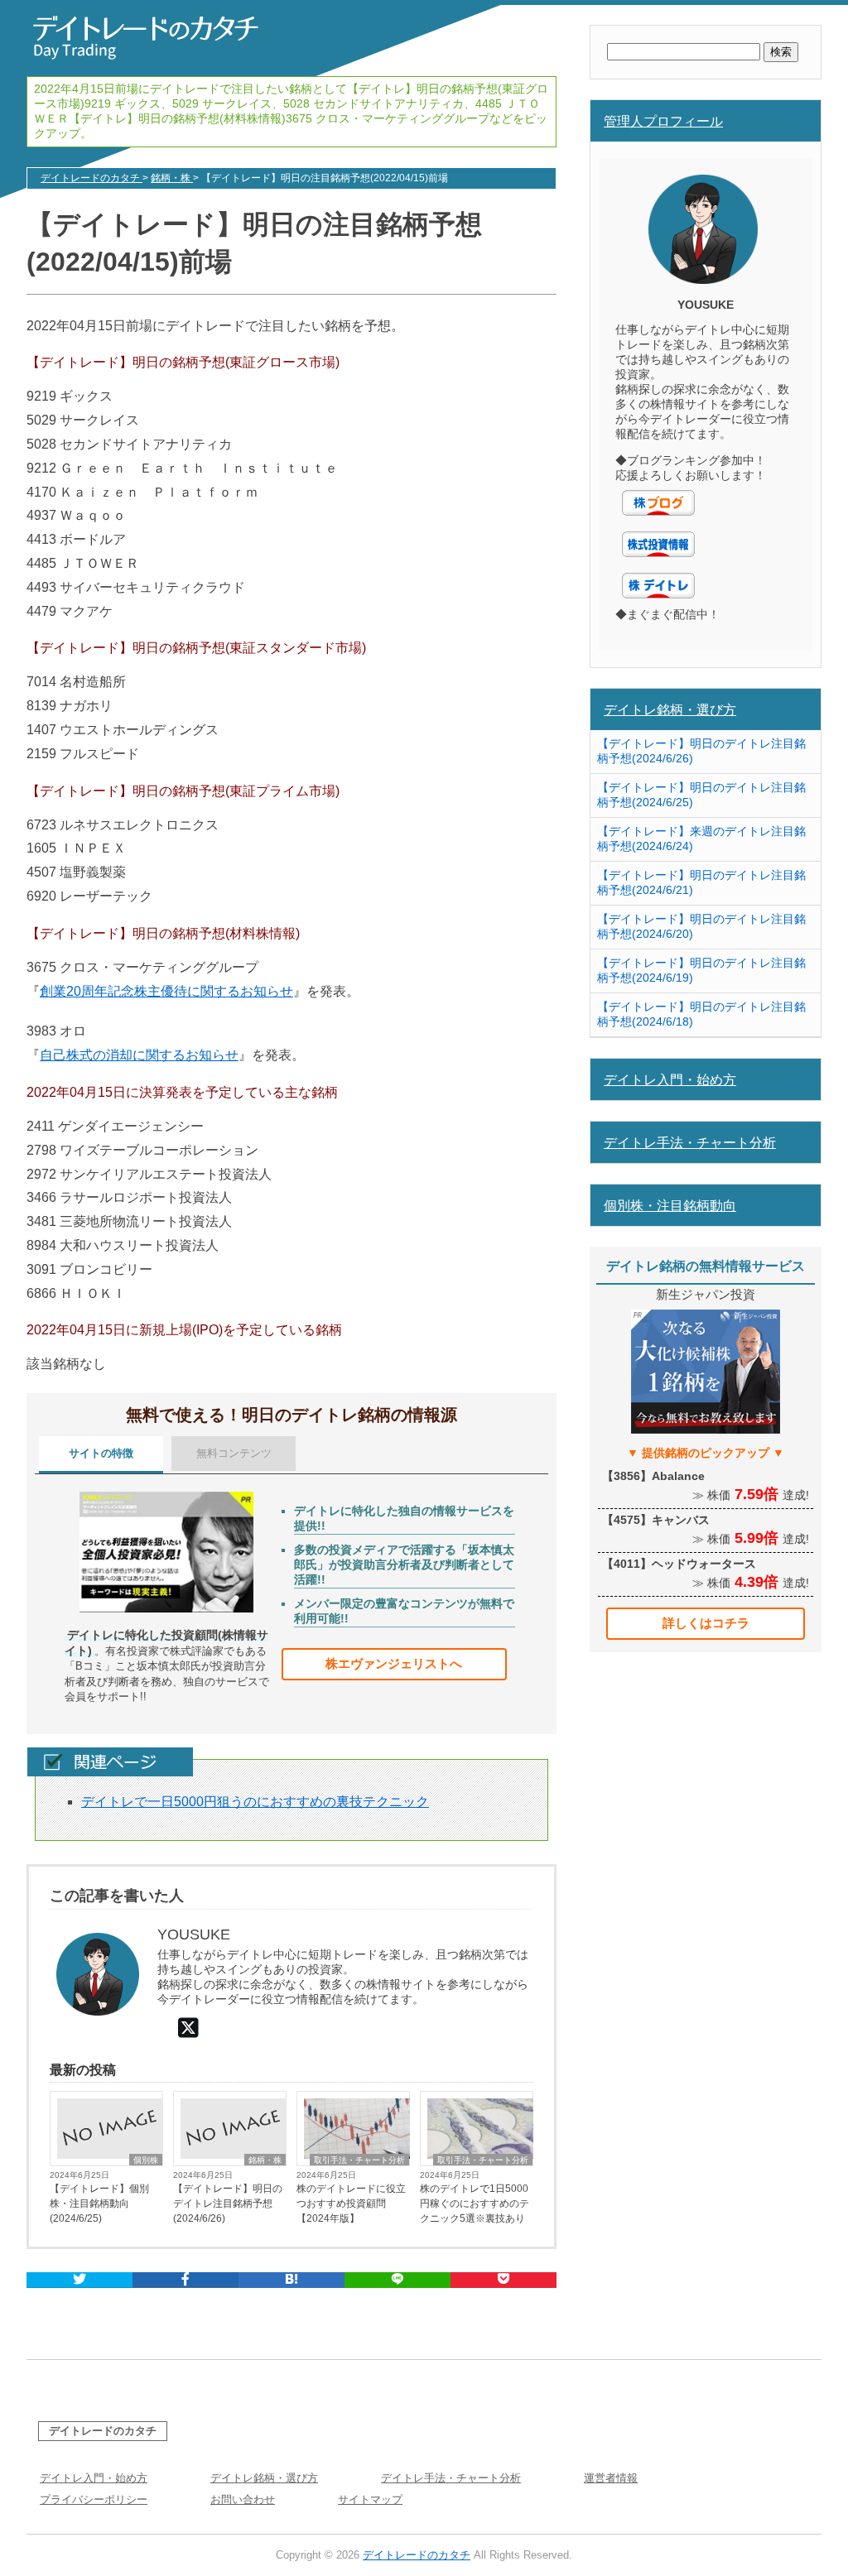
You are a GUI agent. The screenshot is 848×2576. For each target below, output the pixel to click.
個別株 (146, 2160)
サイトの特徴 (101, 1453)
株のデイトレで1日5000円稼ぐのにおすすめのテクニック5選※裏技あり (475, 2204)
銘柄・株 (265, 2160)
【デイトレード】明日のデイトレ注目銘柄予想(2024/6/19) (701, 970)
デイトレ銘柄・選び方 (670, 709)
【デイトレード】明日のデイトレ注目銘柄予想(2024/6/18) (701, 1014)
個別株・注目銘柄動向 (670, 1205)
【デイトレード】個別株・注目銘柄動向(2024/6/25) (99, 2204)
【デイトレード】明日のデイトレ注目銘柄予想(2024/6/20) (701, 926)
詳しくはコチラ (706, 1623)
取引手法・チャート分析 (359, 2160)
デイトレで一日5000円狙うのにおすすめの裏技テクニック (255, 1802)
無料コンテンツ (234, 1453)
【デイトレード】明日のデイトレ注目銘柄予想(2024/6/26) (228, 2204)
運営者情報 (611, 2478)
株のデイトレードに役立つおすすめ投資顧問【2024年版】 (351, 2204)
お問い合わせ (243, 2499)
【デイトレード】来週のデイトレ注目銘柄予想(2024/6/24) (701, 839)
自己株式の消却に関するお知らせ (139, 1055)
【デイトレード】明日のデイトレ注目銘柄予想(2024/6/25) (701, 795)
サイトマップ (370, 2499)
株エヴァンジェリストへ (394, 1663)
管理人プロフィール (663, 121)
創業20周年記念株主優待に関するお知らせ (166, 991)
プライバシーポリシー (94, 2499)
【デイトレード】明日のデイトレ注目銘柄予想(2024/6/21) (701, 882)
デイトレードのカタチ (103, 2431)
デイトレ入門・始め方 (670, 1079)
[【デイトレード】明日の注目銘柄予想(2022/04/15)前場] (291, 2280)
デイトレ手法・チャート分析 (690, 1142)
